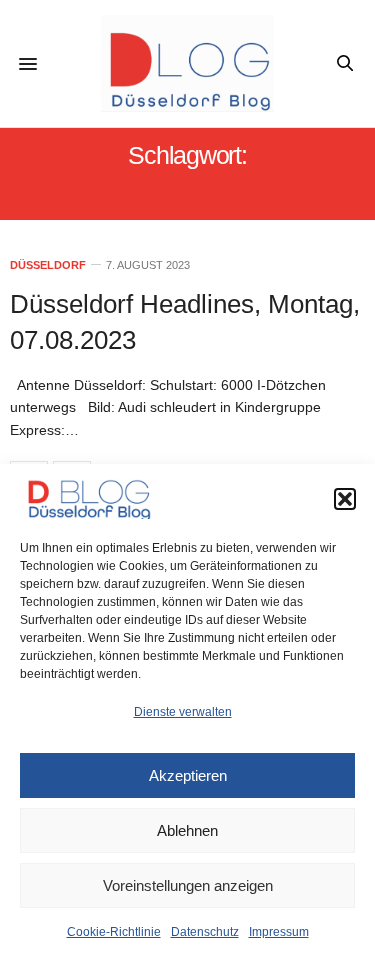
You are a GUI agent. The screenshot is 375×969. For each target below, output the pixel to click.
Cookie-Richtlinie (114, 932)
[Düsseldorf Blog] (187, 63)
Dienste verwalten (183, 712)
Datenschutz (205, 932)
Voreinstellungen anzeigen (188, 885)
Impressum (279, 932)
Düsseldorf (48, 265)
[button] (345, 499)
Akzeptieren (188, 775)
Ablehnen (187, 830)
